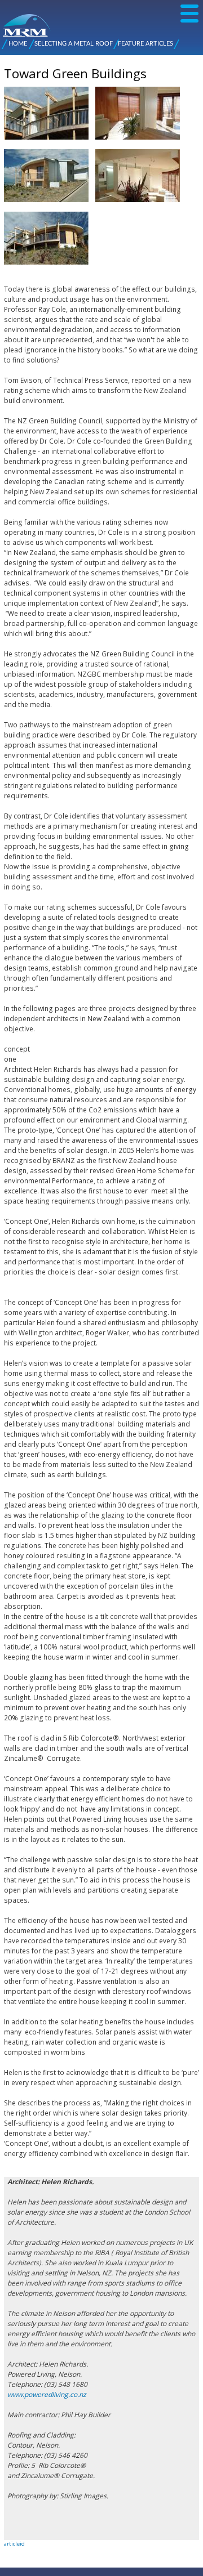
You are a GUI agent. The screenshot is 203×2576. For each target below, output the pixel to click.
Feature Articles (145, 44)
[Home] (7, 20)
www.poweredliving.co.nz (47, 2394)
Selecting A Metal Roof (74, 44)
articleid (14, 2544)
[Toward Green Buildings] (46, 144)
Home (18, 44)
